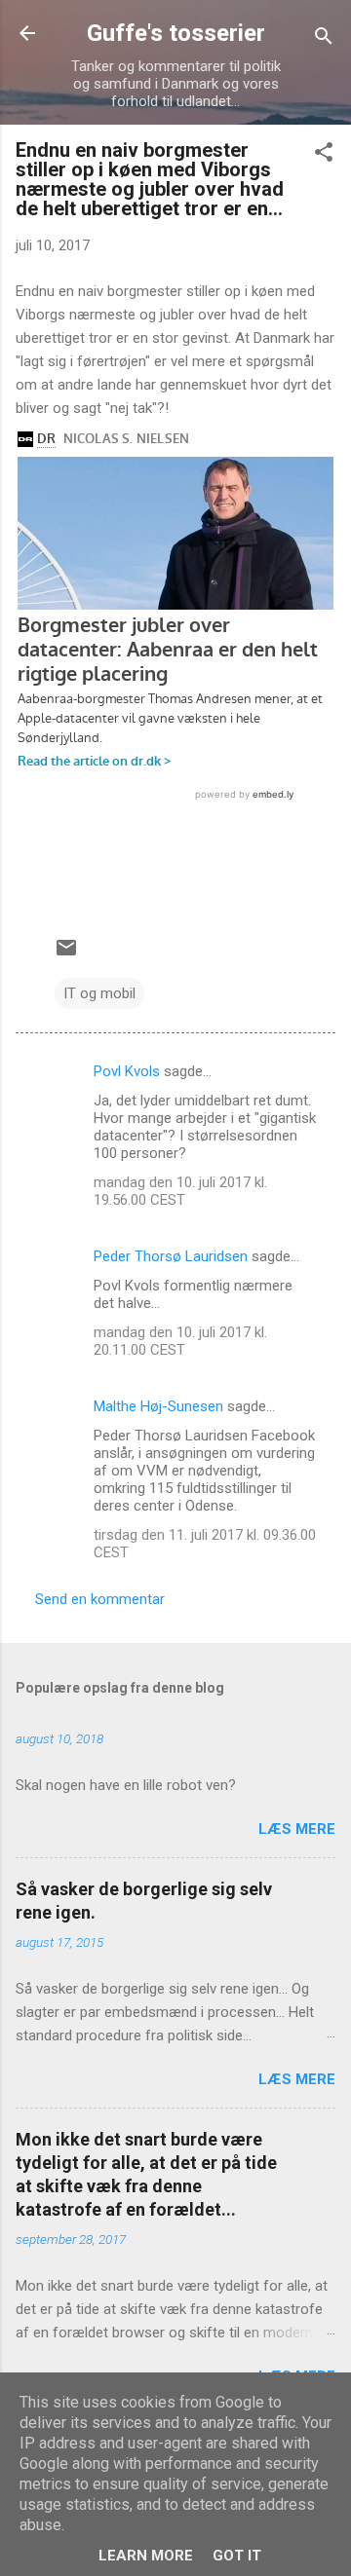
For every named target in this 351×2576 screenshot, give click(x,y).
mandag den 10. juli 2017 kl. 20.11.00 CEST (180, 1341)
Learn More (146, 2556)
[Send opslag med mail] (66, 954)
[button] (324, 155)
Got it (237, 2556)
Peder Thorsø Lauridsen (171, 1256)
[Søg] (324, 39)
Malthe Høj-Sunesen (158, 1406)
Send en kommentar (100, 1599)
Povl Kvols (127, 1071)
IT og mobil (99, 993)
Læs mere (297, 1829)
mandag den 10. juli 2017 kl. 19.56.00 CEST (180, 1191)
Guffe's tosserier (176, 33)
